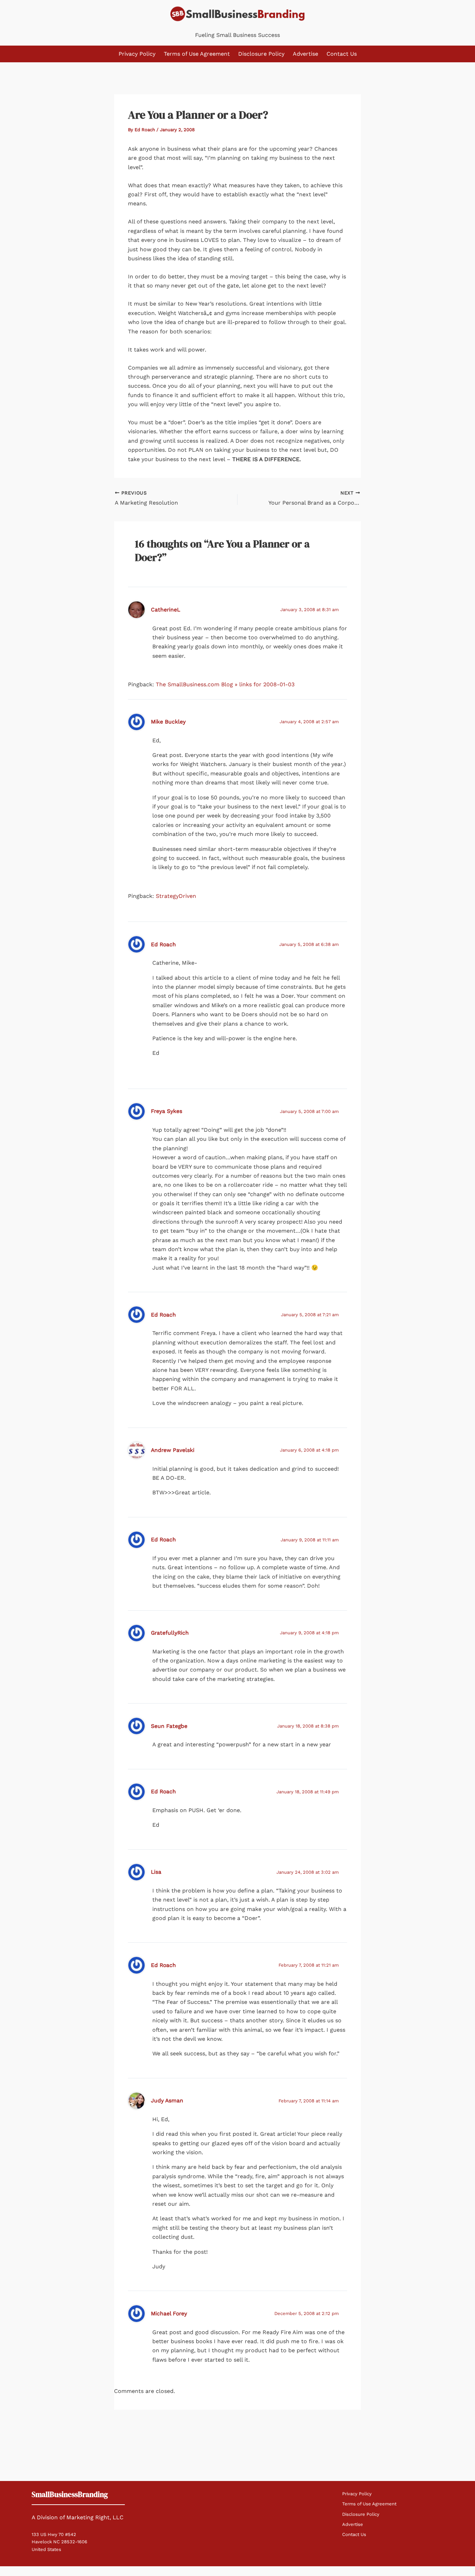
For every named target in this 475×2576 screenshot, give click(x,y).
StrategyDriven (176, 896)
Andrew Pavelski (173, 1450)
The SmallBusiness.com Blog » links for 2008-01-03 (225, 684)
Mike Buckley (168, 722)
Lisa (156, 1872)
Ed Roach (163, 944)
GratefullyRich (170, 1633)
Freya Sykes (167, 1111)
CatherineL (166, 610)
